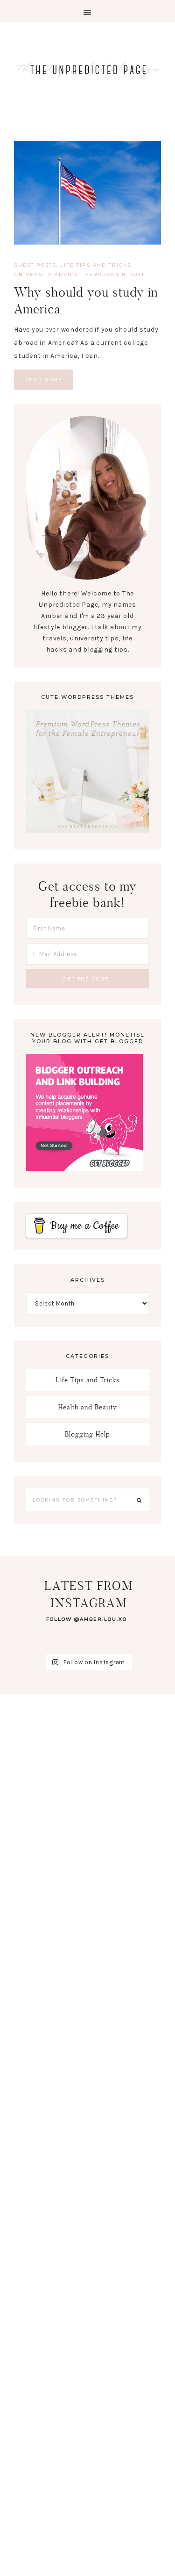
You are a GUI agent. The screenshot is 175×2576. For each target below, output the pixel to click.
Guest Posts (35, 265)
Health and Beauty (88, 1407)
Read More (43, 380)
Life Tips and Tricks (96, 265)
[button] (87, 11)
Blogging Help (87, 1434)
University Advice (46, 274)
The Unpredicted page (87, 69)
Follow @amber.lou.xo (87, 1619)
